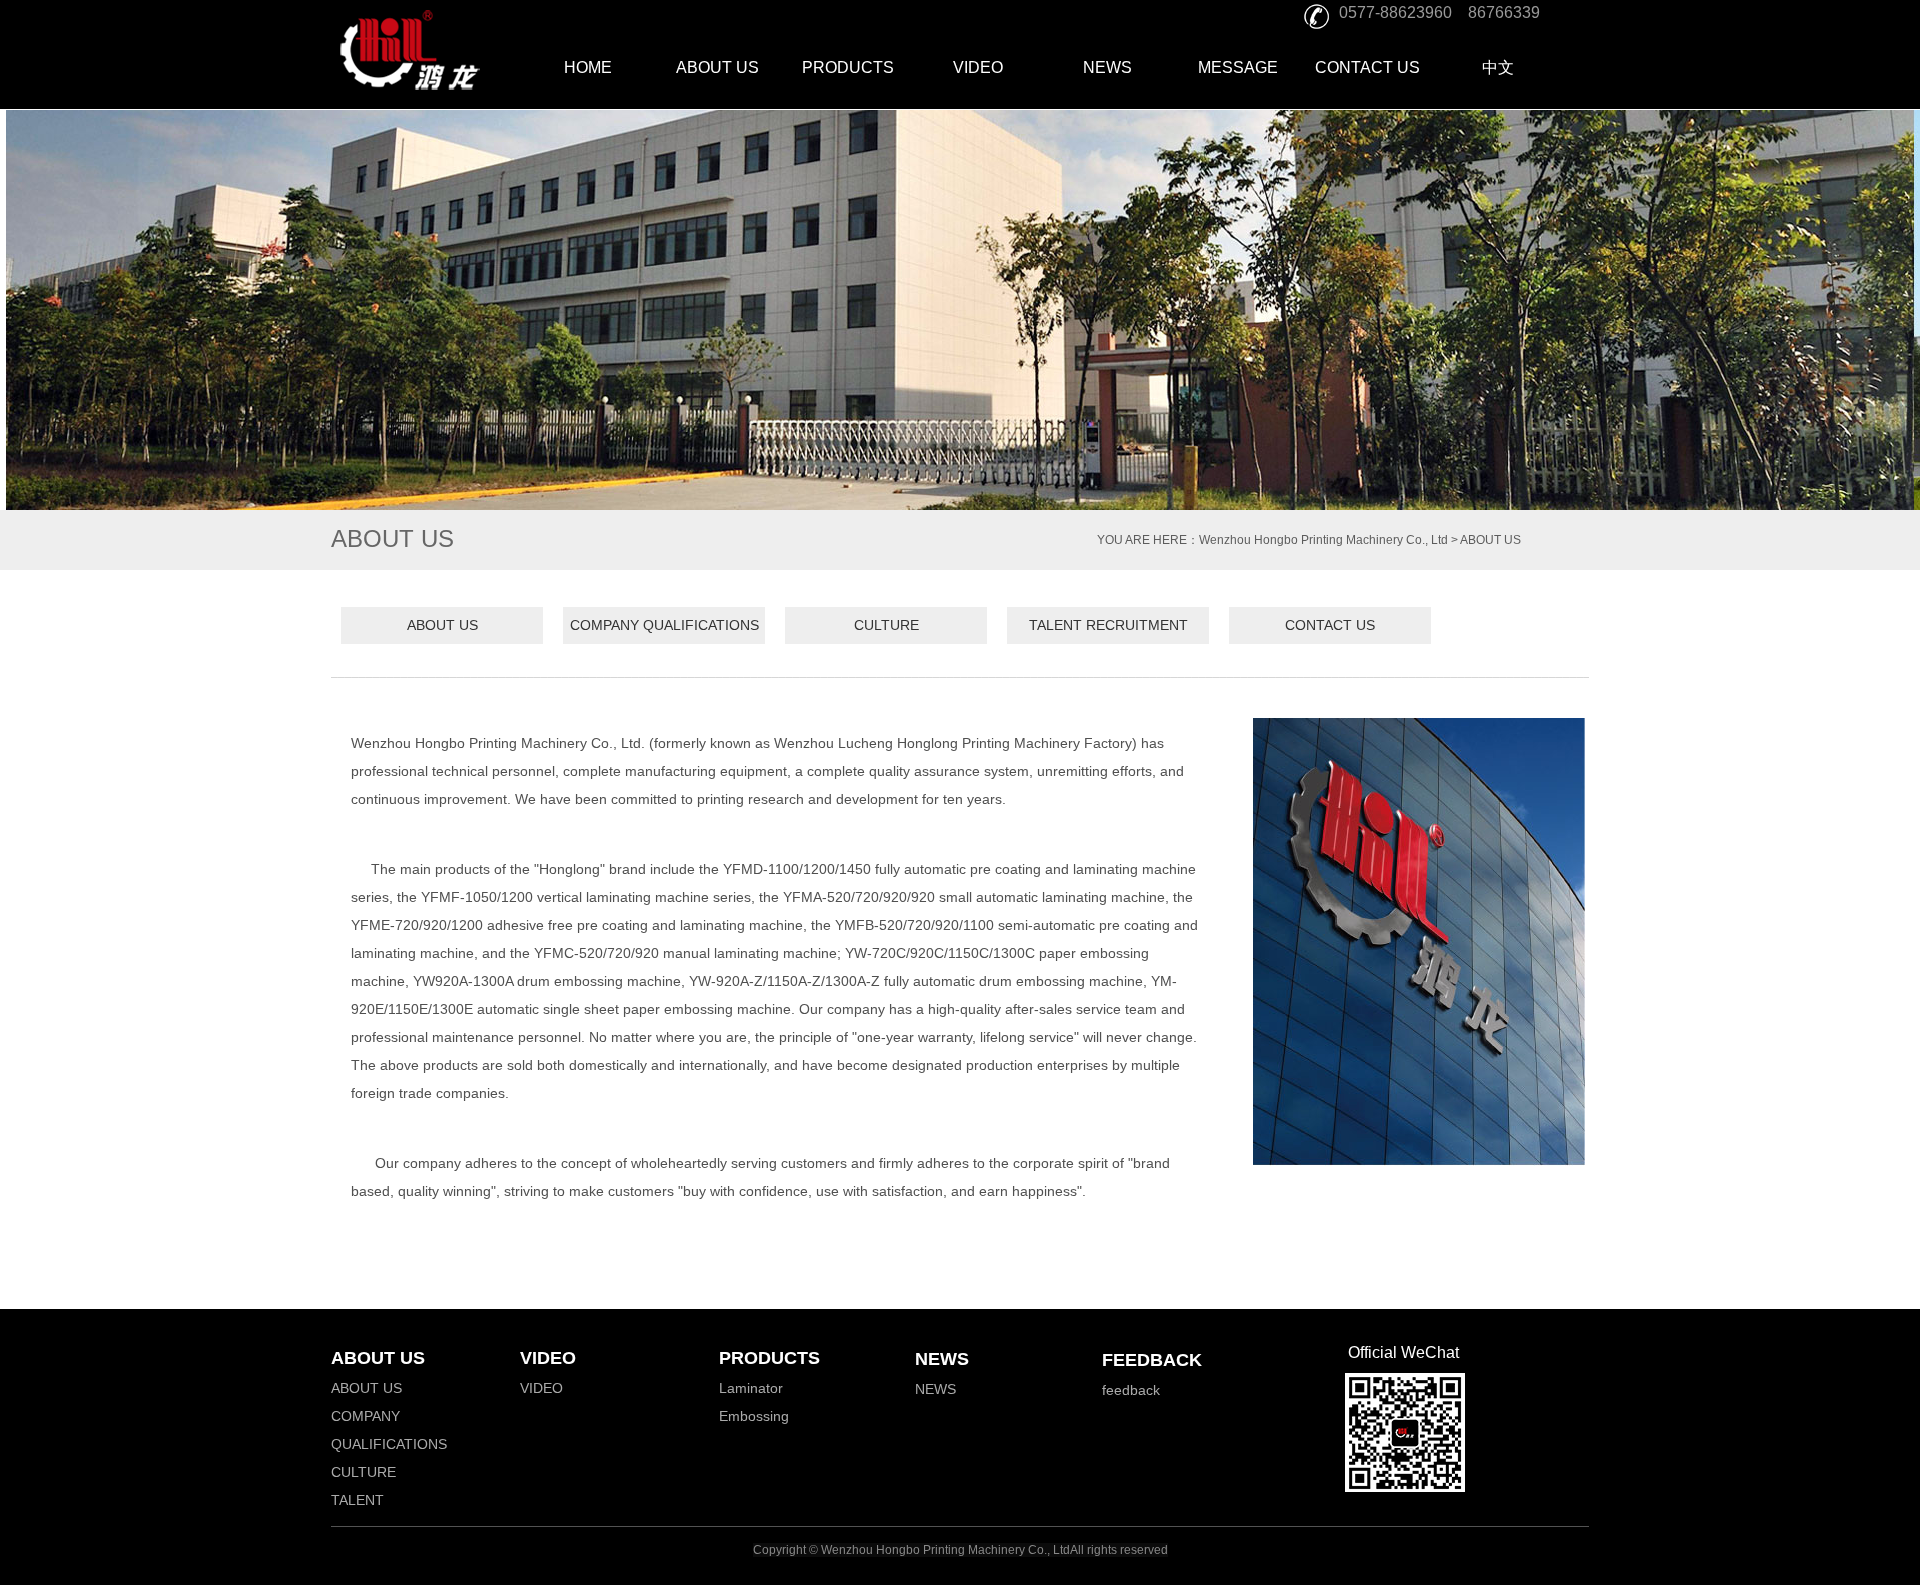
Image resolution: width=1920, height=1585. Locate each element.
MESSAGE (1238, 67)
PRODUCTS (848, 67)
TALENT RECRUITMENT (1108, 625)
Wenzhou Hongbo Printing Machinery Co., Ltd (1323, 540)
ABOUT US (717, 67)
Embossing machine (754, 1430)
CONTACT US (1367, 67)
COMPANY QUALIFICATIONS (664, 625)
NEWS (1107, 67)
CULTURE (886, 625)
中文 (1498, 67)
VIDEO (978, 67)
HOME (588, 67)
